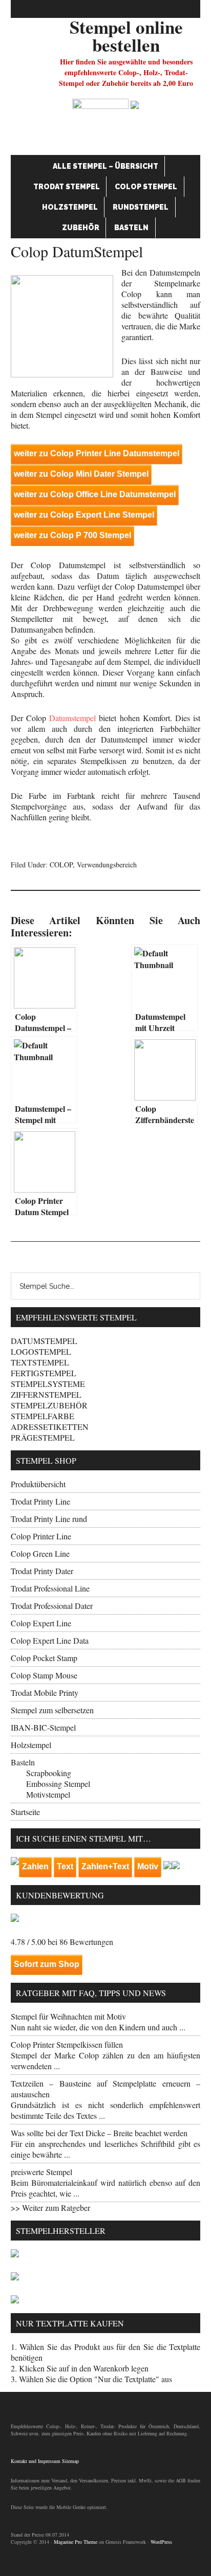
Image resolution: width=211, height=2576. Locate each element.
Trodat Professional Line (50, 1588)
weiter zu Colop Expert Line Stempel (84, 515)
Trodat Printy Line (40, 1501)
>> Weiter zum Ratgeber (50, 2208)
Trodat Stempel (67, 187)
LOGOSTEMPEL (41, 1351)
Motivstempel (48, 1794)
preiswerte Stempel (41, 2172)
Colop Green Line (40, 1553)
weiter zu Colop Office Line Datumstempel (95, 494)
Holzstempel (70, 207)
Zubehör (81, 228)
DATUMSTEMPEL (44, 1341)
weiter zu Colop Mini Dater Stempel (81, 474)
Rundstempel (141, 207)
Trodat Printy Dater (42, 1571)
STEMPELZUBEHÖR (49, 1405)
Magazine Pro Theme (76, 2542)
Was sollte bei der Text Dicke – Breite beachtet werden (99, 2133)
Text (65, 1866)
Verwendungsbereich (107, 865)
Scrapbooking (49, 1773)
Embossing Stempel (58, 1784)
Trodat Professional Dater (52, 1606)
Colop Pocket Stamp (44, 1658)
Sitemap (70, 2461)
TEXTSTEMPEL (40, 1362)
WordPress (161, 2542)
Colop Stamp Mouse (44, 1675)
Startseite (25, 1812)
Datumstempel (72, 718)
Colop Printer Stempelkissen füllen (67, 2044)
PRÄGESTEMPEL (43, 1437)
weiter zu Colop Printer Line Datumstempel (97, 453)
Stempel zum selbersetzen (52, 1710)
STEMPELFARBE (43, 1416)
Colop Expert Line (41, 1623)
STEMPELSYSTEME (48, 1384)
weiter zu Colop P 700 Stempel (72, 535)
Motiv (148, 1866)
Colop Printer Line (41, 1536)
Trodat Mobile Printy (45, 1693)
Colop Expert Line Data (50, 1640)
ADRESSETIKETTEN (50, 1427)
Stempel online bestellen (126, 36)
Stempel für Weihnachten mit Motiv (68, 2016)
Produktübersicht (38, 1484)
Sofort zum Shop (47, 1964)
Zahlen (35, 1866)
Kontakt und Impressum (36, 2461)
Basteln (131, 228)
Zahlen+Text (105, 1866)
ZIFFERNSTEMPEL (46, 1394)
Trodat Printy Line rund (49, 1519)
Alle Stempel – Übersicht (105, 166)
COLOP (61, 865)
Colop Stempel (146, 187)
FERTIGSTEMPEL (44, 1373)
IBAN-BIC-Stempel (43, 1727)
